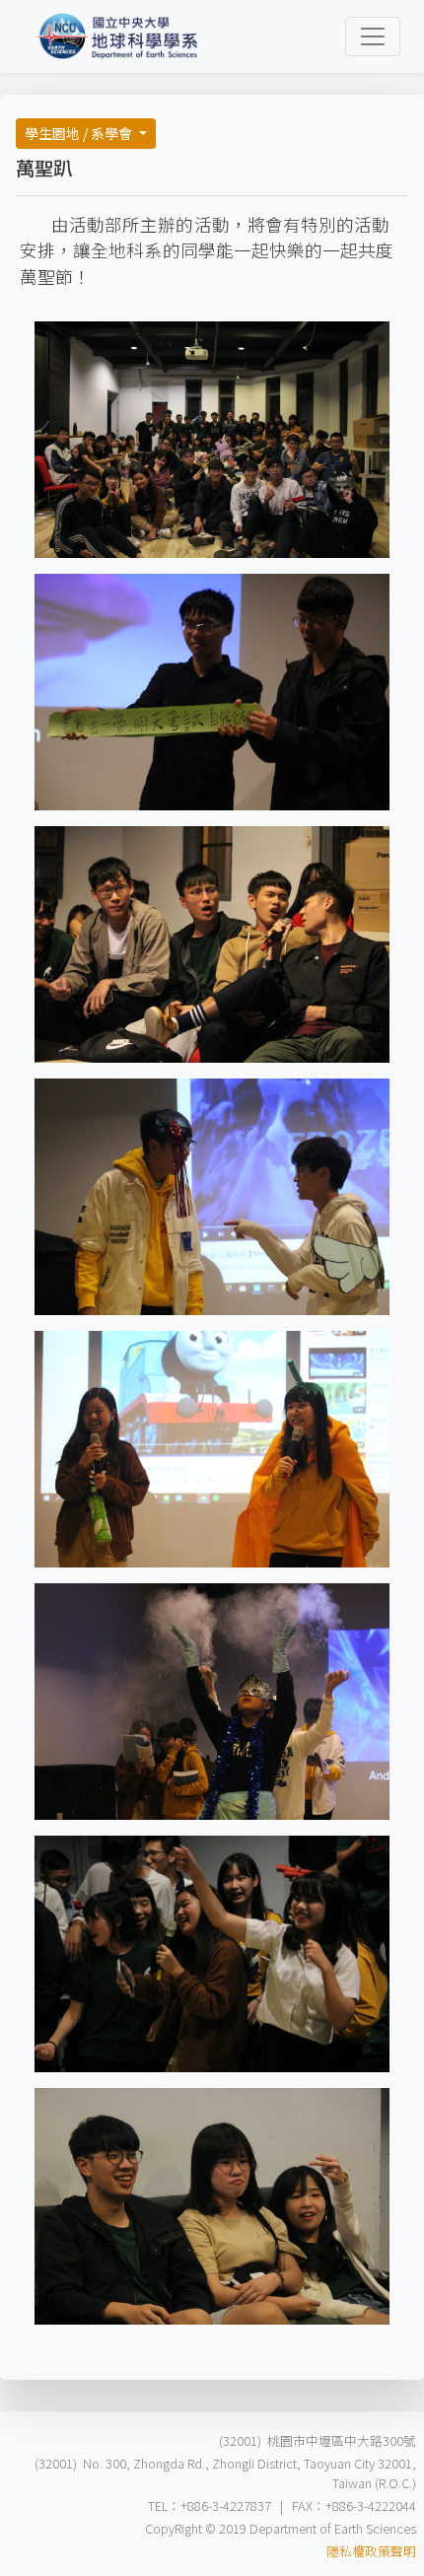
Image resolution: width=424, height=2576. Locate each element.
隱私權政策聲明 (371, 2551)
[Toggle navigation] (373, 36)
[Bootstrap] (118, 36)
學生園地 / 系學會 (80, 133)
